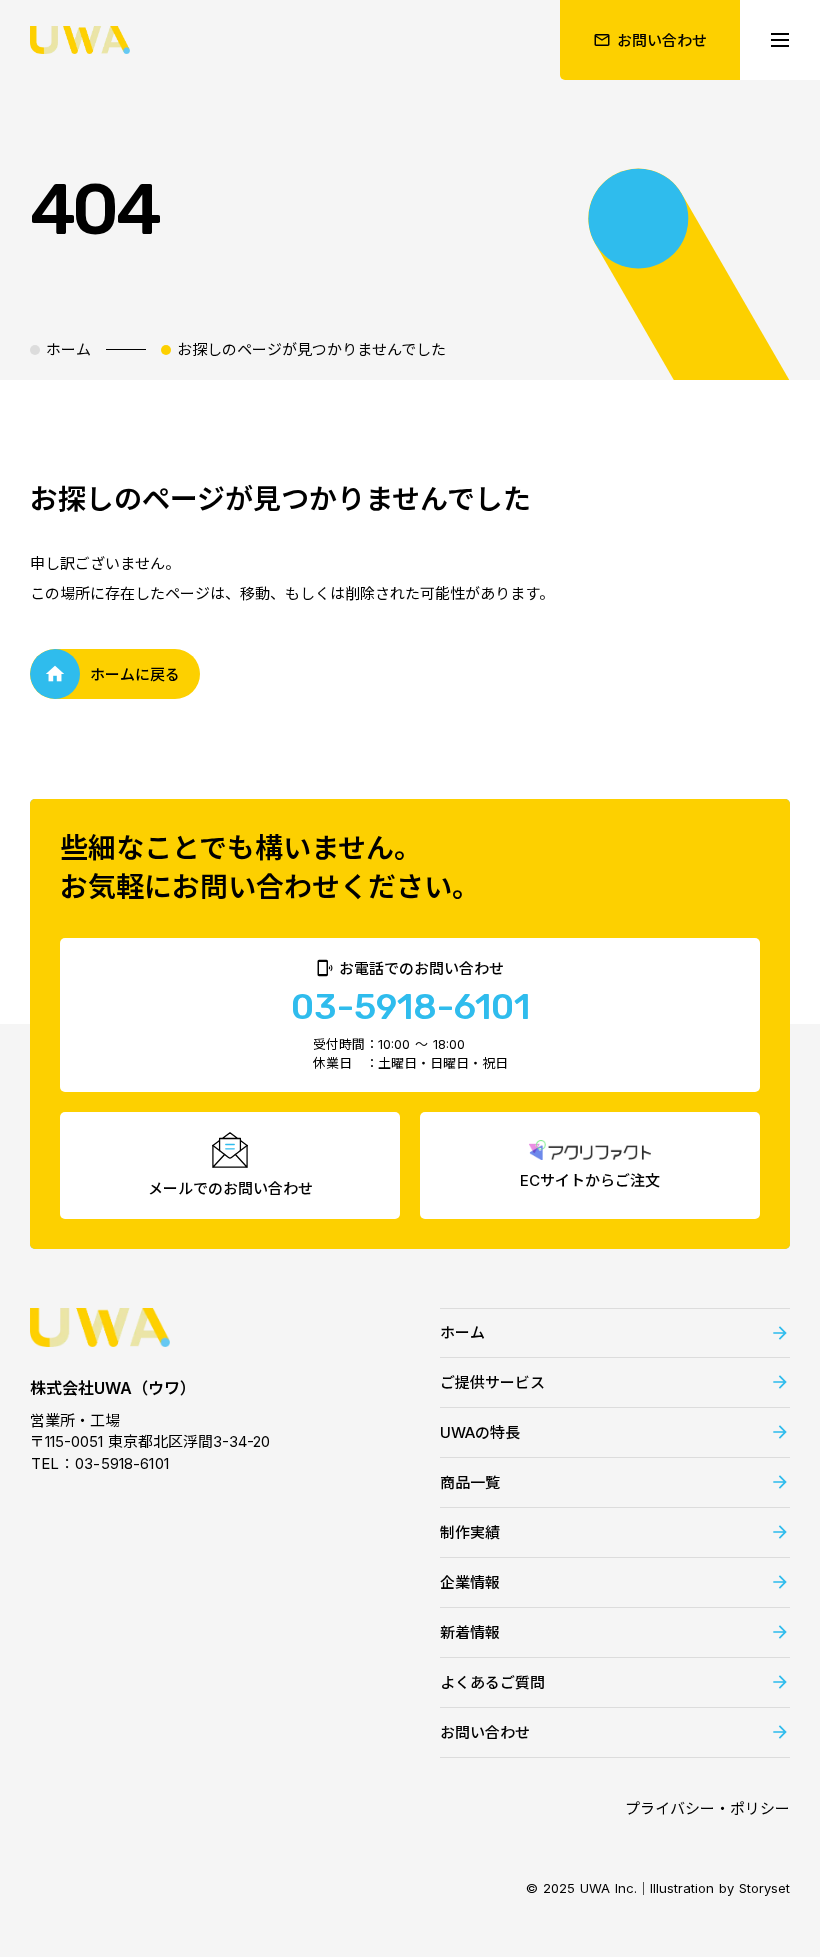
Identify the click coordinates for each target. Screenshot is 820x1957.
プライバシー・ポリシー (707, 1808)
